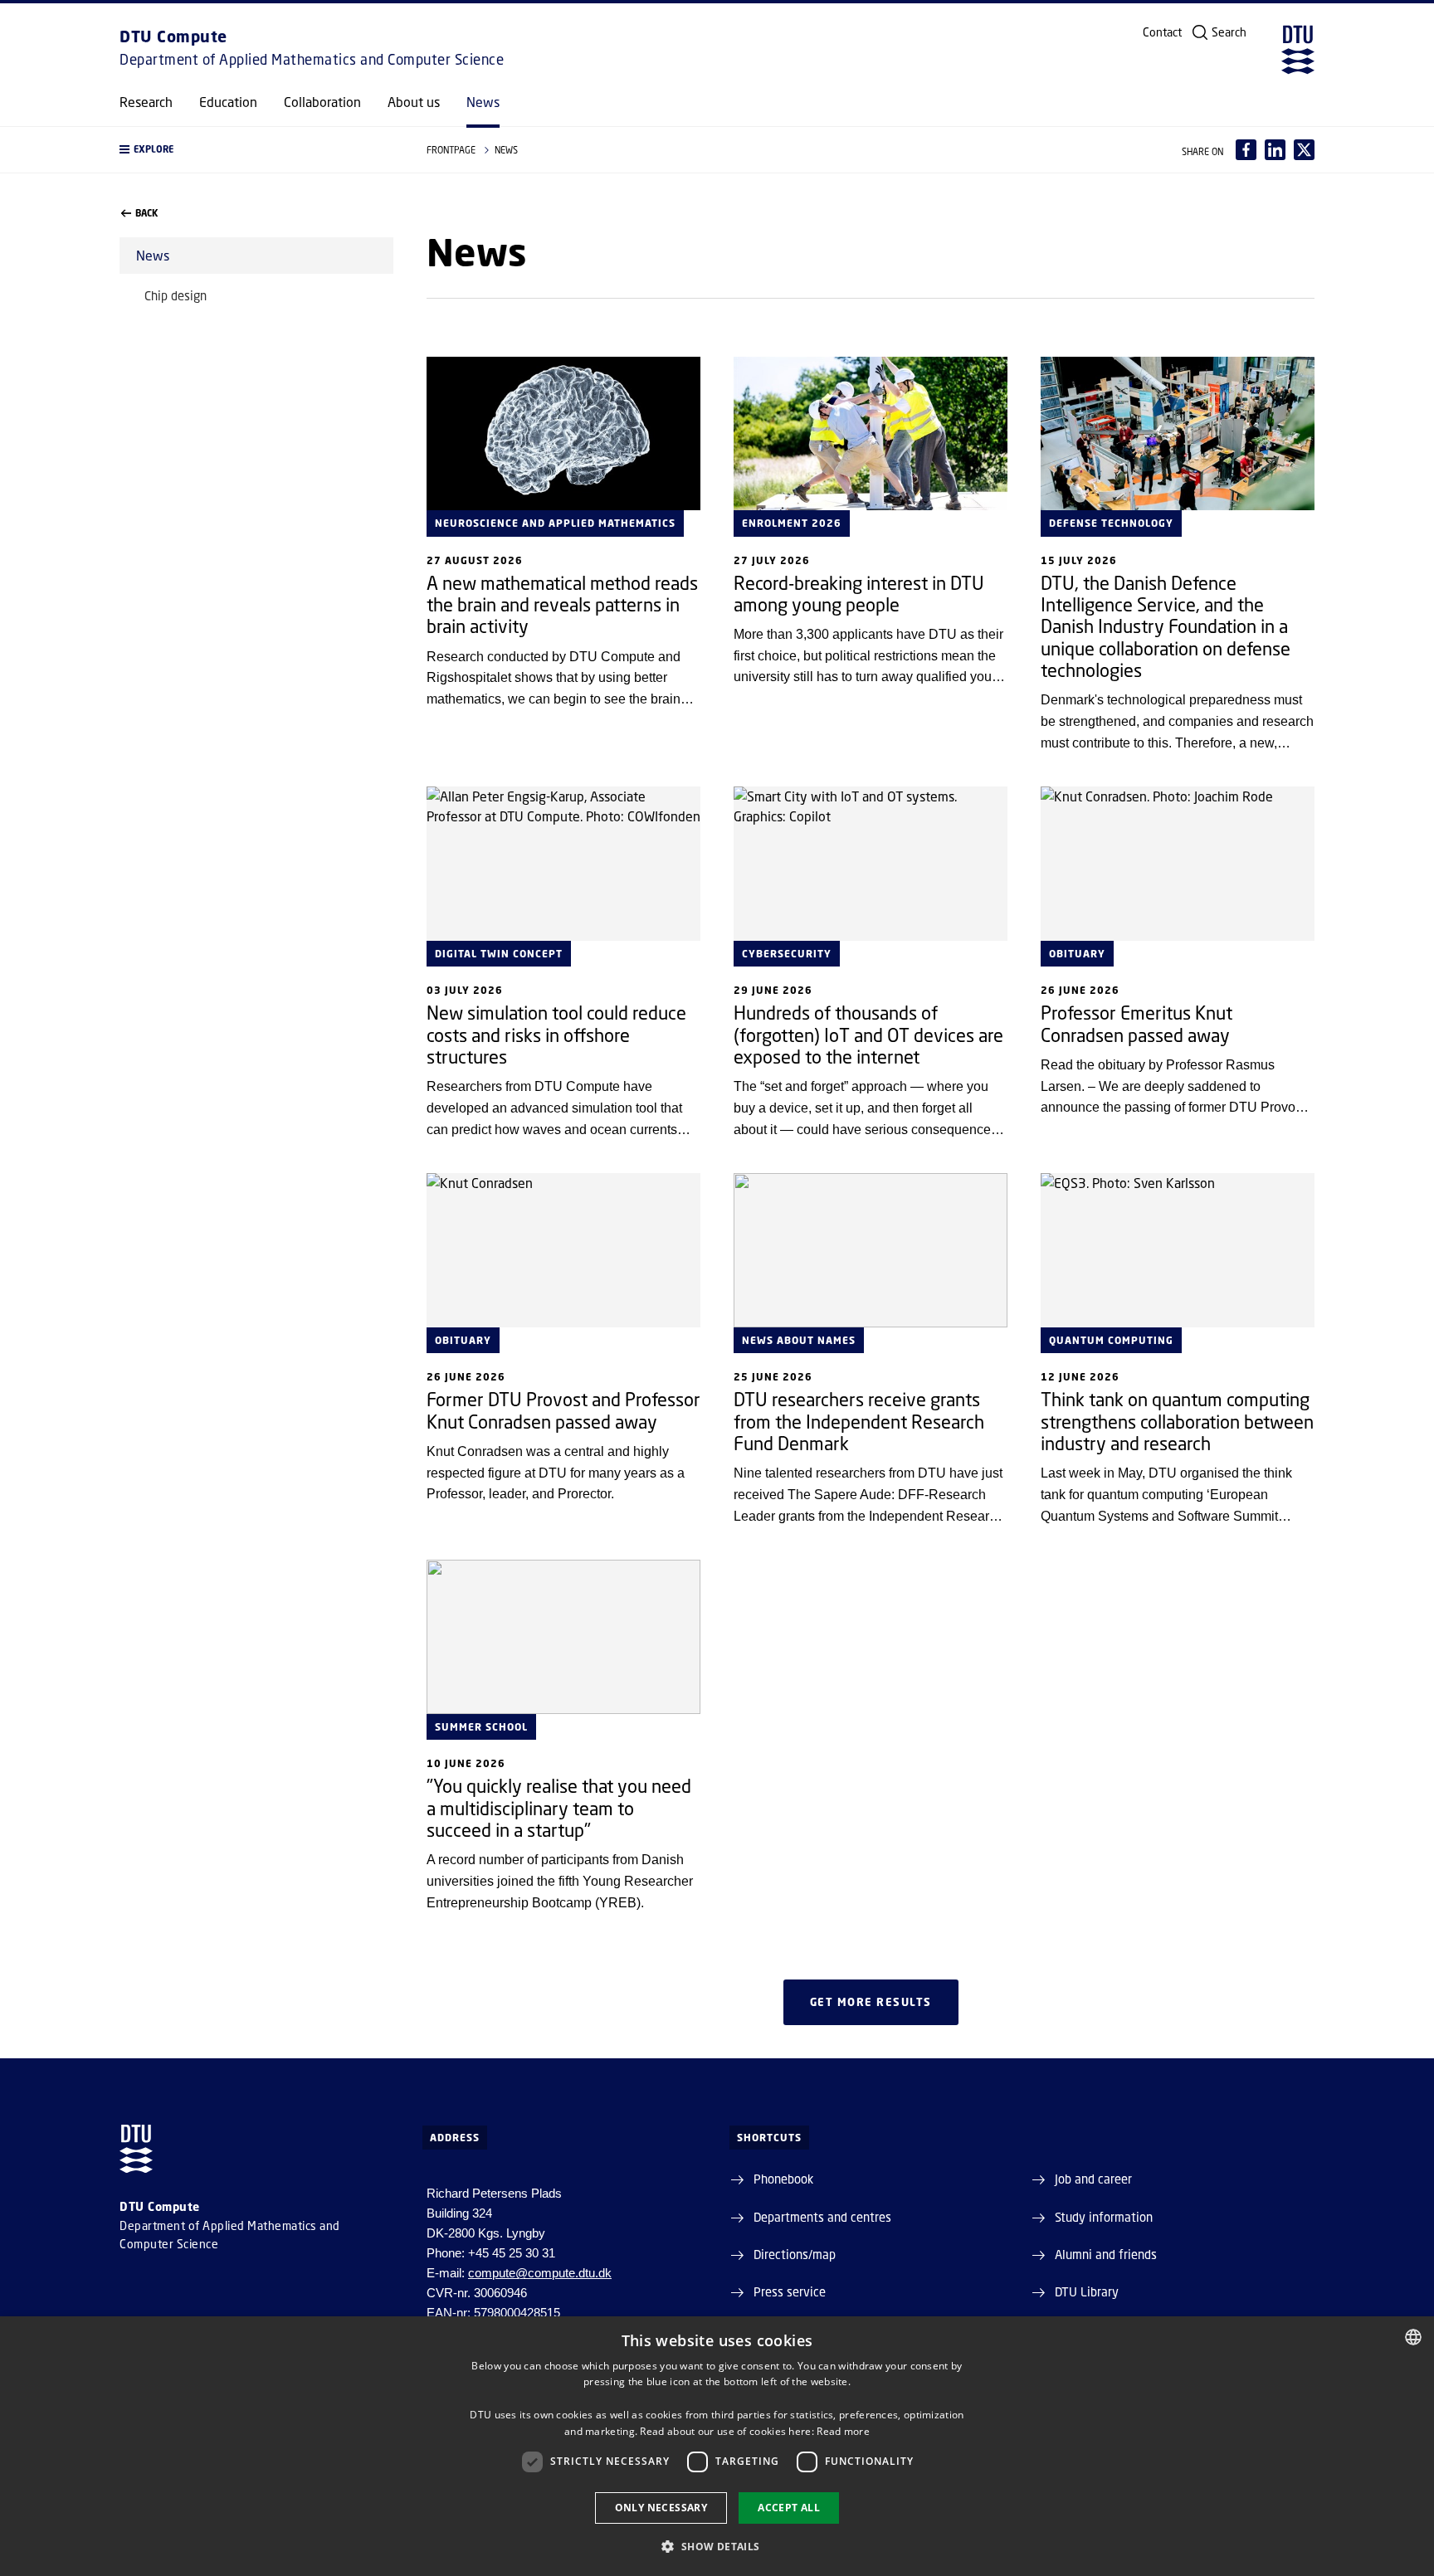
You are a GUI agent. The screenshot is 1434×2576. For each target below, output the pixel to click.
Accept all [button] (789, 2508)
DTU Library (1087, 2291)
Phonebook (783, 2179)
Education (228, 102)
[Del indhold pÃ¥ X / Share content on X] (1304, 150)
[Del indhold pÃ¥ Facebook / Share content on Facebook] (1246, 150)
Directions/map (795, 2254)
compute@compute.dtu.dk (540, 2273)
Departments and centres (822, 2217)
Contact (1162, 32)
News (483, 102)
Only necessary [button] (661, 2508)
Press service (790, 2291)
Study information (1104, 2217)
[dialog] (717, 2446)
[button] (256, 150)
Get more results (871, 2002)
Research (146, 102)
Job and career (1093, 2179)
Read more (843, 2431)
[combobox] (1413, 2337)
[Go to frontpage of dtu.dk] (1298, 50)
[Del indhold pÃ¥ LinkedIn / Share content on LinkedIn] (1275, 150)
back (146, 213)
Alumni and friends (1106, 2254)
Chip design (176, 295)
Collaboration (322, 102)
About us (414, 102)
